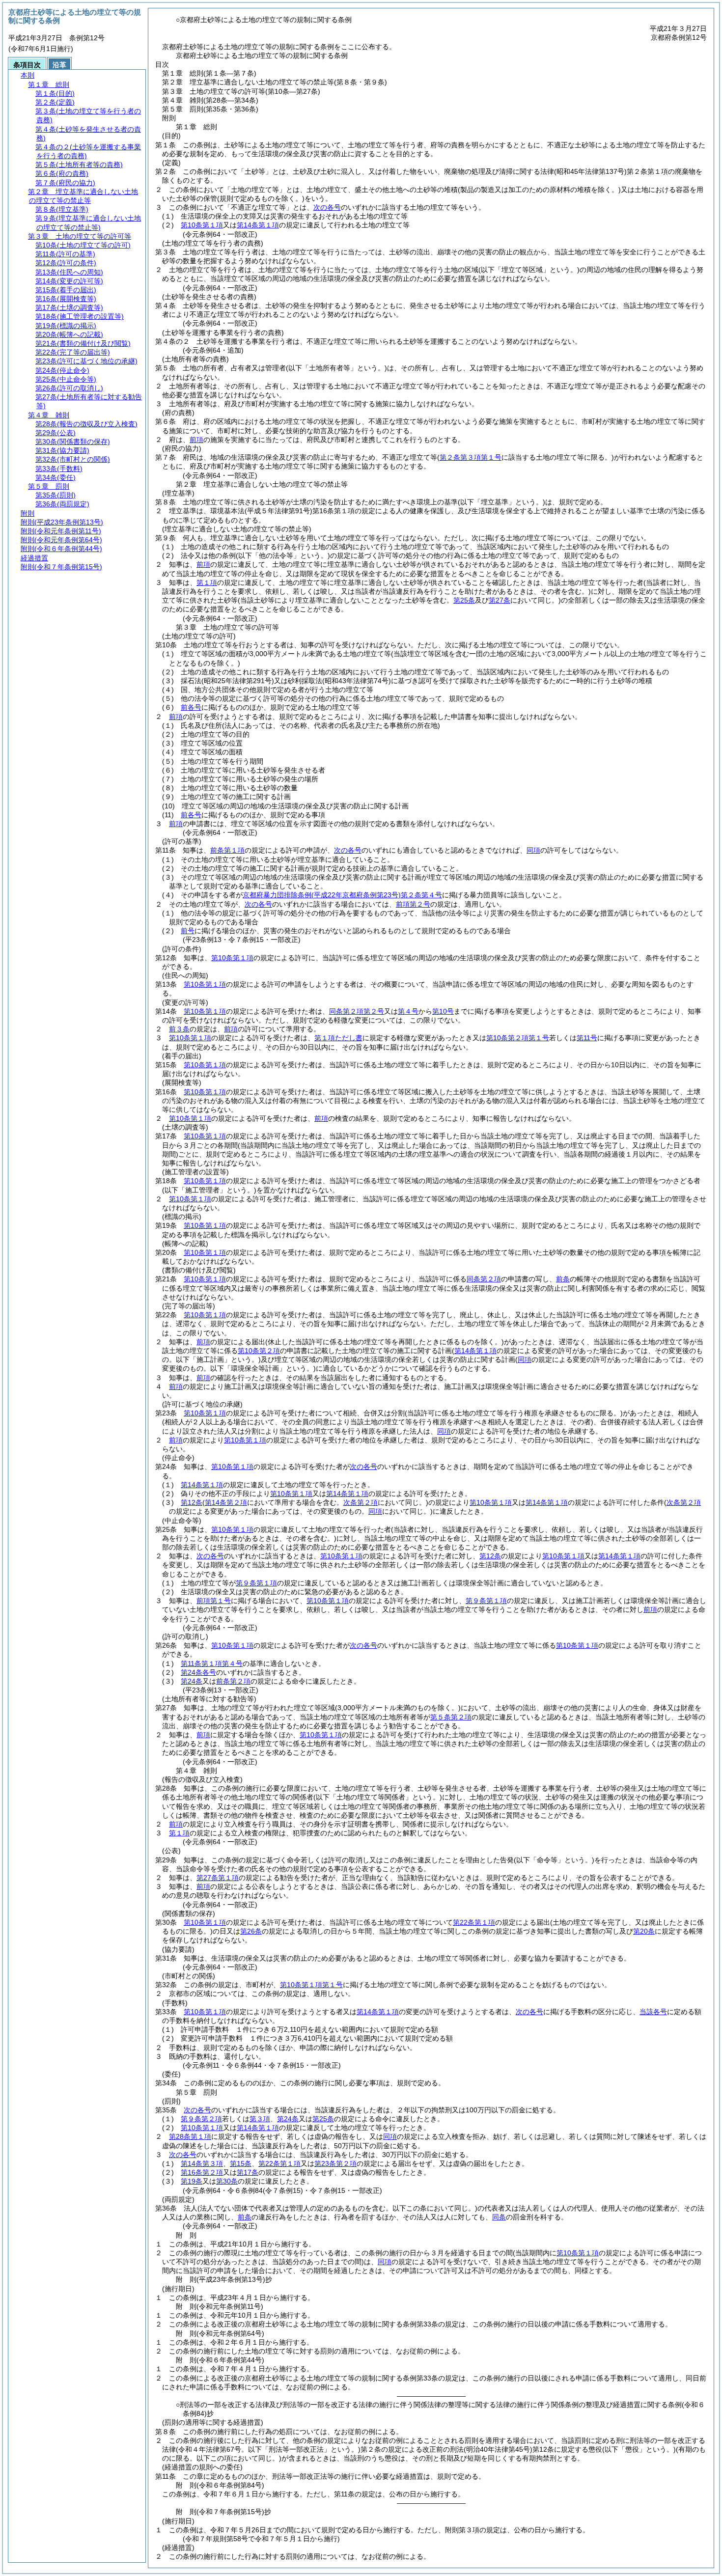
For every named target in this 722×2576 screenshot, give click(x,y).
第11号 (587, 1038)
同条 (499, 2217)
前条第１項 (227, 850)
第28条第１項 (190, 2136)
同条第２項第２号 (357, 1011)
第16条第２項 (202, 2172)
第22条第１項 (474, 1922)
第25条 (323, 2119)
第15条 (241, 2163)
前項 (196, 440)
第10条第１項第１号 (311, 1985)
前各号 (191, 707)
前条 (563, 1279)
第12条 (192, 1502)
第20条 (644, 1931)
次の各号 (327, 207)
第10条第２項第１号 (518, 1038)
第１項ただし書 (338, 1038)
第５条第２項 (451, 1717)
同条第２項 (484, 1279)
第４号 (408, 1011)
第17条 (248, 2172)
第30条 (227, 2181)
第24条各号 (198, 1672)
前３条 (179, 1029)
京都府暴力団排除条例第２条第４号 (342, 895)
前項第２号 (413, 904)
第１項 (207, 582)
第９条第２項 (201, 2119)
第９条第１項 (256, 1583)
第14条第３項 (202, 2163)
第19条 (192, 2181)
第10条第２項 (259, 1351)
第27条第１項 (218, 1878)
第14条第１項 (258, 225)
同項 (533, 850)
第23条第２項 (335, 2163)
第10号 (443, 1011)
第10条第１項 (202, 225)
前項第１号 (214, 1601)
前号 (188, 931)
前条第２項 (233, 1681)
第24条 (192, 1681)
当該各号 (653, 2012)
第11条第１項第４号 (212, 1663)
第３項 (260, 2119)
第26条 (251, 1931)
